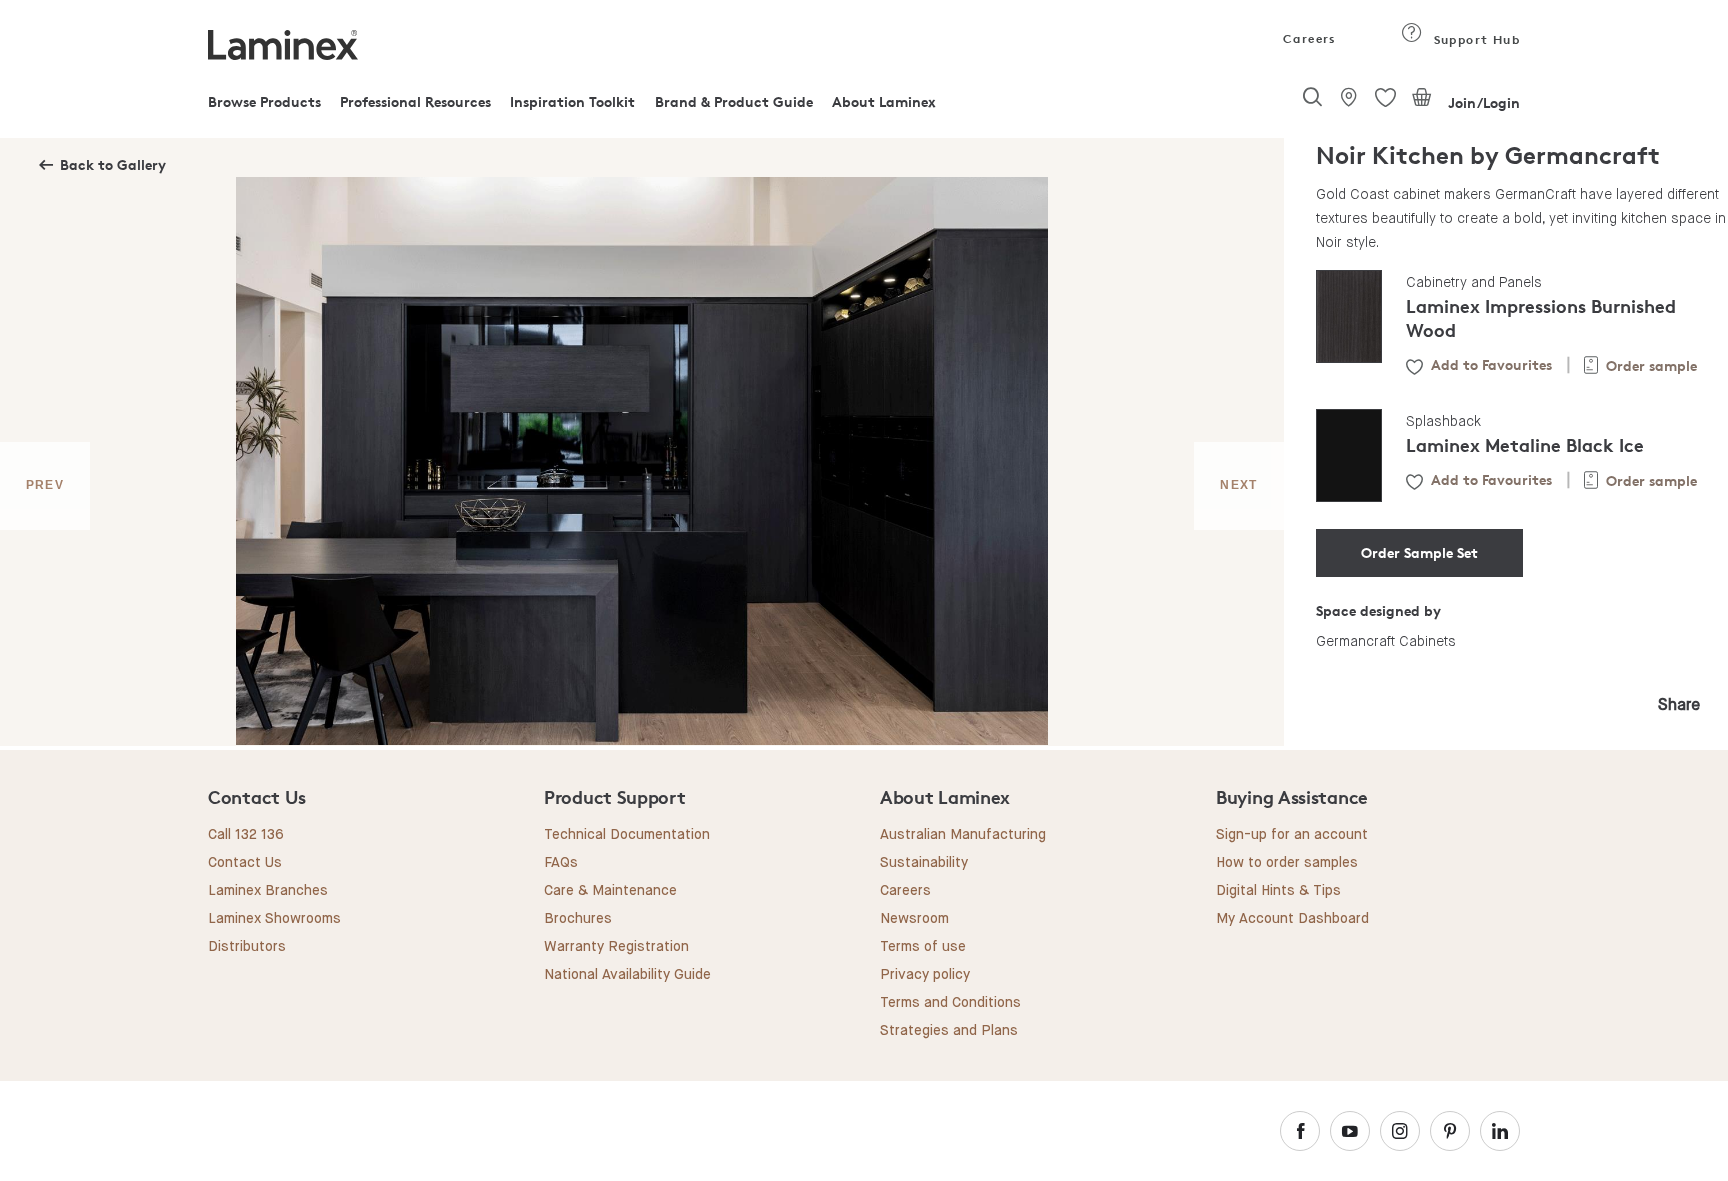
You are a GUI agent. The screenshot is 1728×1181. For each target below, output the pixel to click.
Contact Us (245, 863)
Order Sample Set (1419, 552)
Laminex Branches (268, 891)
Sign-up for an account (1292, 835)
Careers (1308, 38)
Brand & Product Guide (734, 101)
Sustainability (924, 863)
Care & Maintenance (610, 891)
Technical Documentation (627, 835)
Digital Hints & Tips (1278, 891)
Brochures (578, 919)
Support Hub (1474, 39)
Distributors (247, 947)
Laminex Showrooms (274, 919)
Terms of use (923, 947)
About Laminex (884, 101)
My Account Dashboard (1292, 919)
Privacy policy (925, 975)
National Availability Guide (627, 975)
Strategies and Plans (949, 1031)
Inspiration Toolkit (572, 101)
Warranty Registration (616, 947)
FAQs (561, 863)
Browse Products (264, 101)
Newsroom (914, 919)
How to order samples (1287, 863)
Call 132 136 (246, 835)
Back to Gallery (113, 164)
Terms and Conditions (950, 1003)
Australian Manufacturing (963, 835)
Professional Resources (415, 101)
